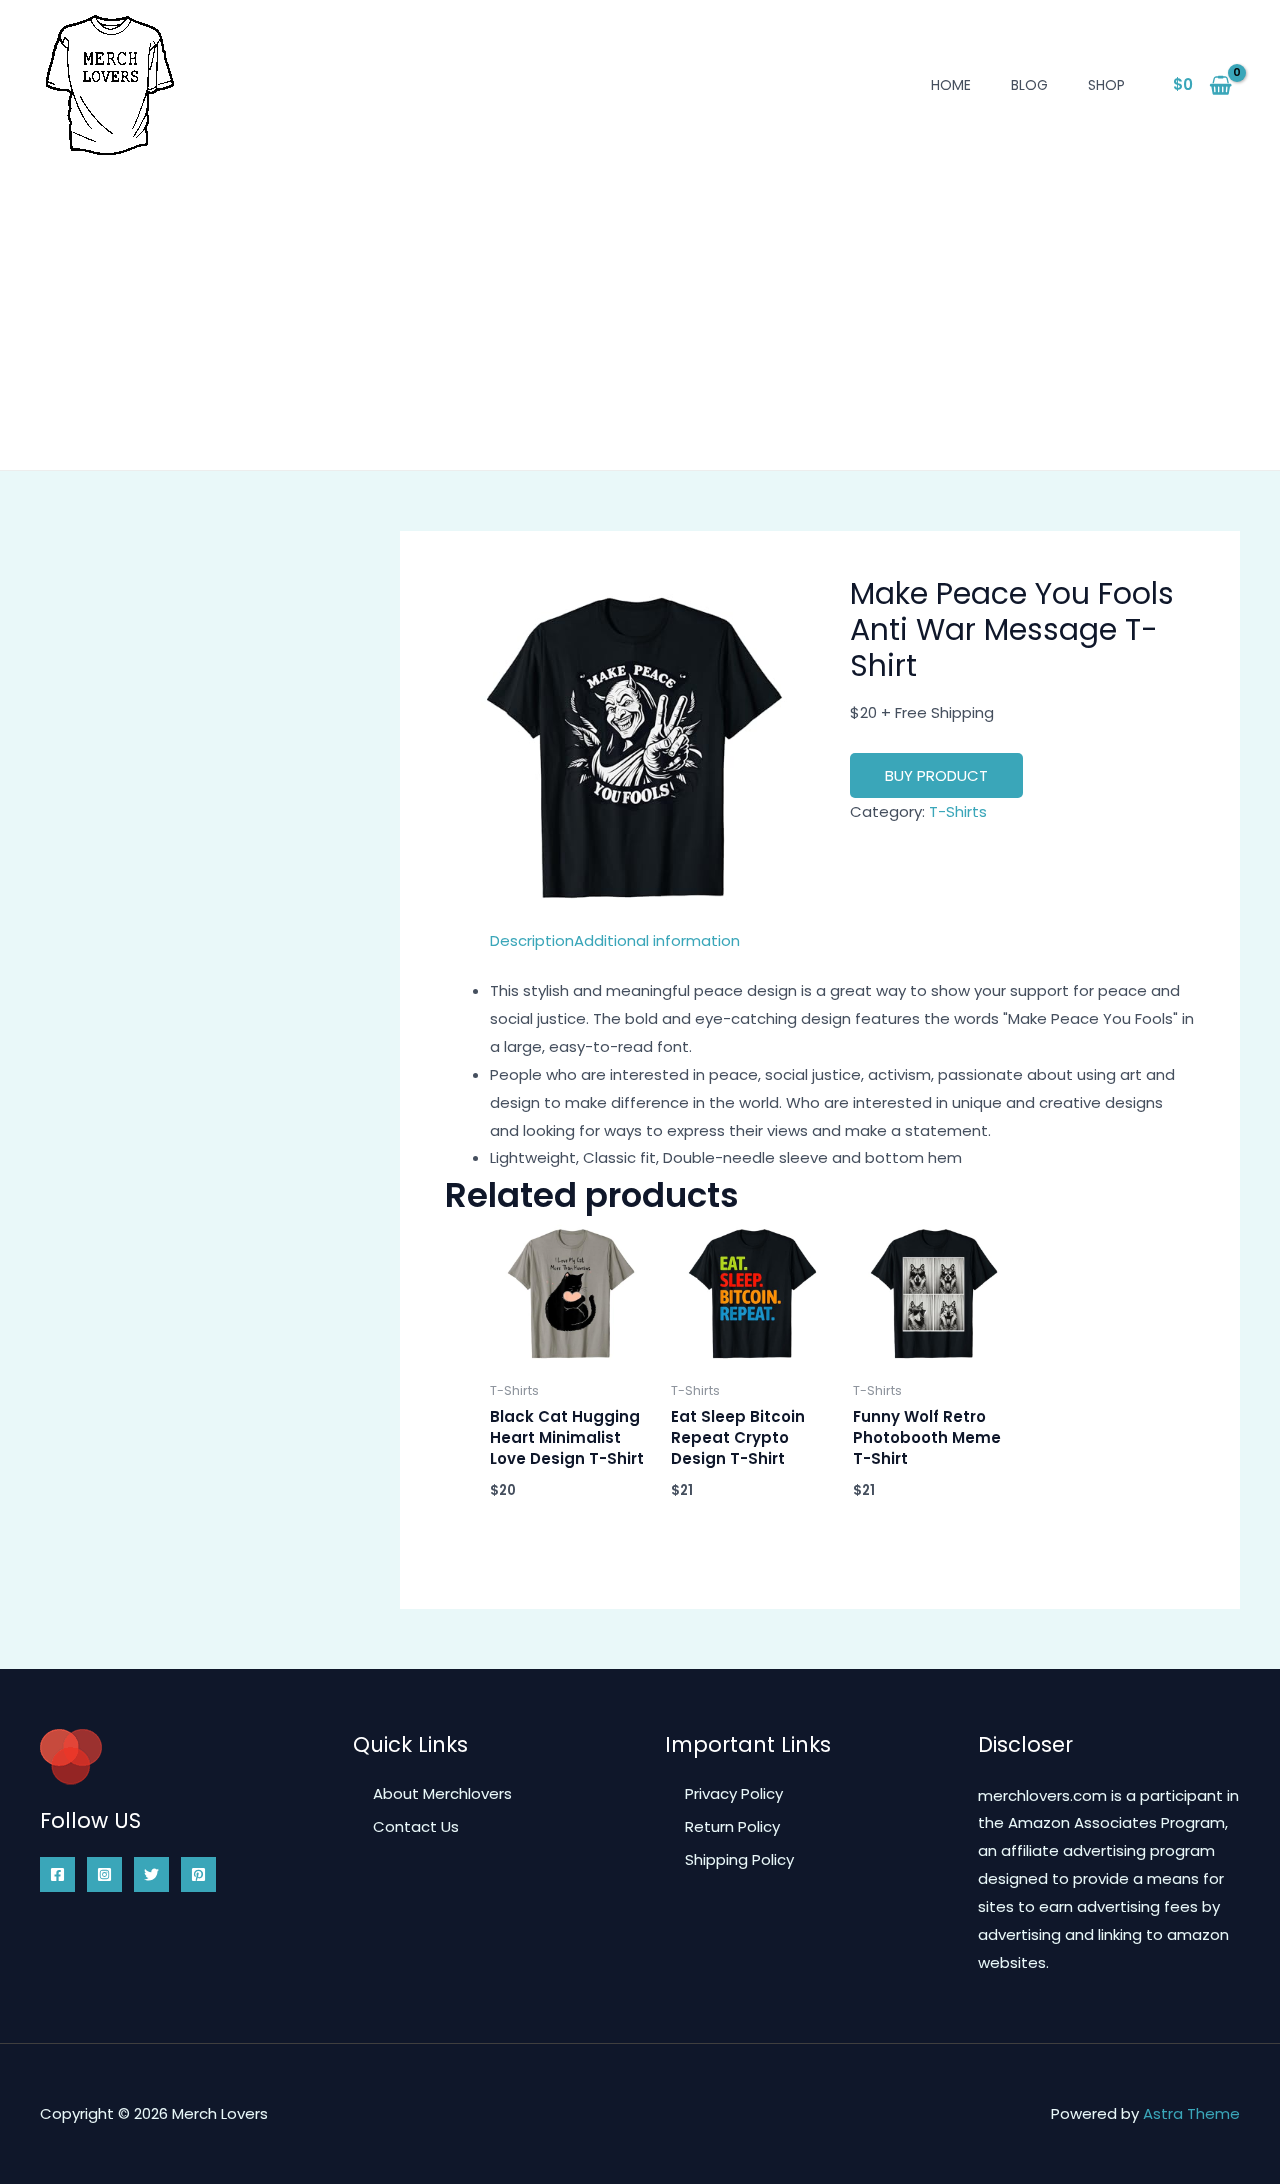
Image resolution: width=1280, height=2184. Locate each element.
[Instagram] (104, 1874)
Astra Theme (1191, 2113)
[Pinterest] (198, 1874)
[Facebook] (57, 1874)
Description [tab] (532, 940)
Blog (1029, 85)
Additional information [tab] (657, 940)
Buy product (936, 775)
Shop (1106, 85)
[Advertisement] (640, 305)
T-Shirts (958, 811)
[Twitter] (151, 1874)
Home (951, 85)
